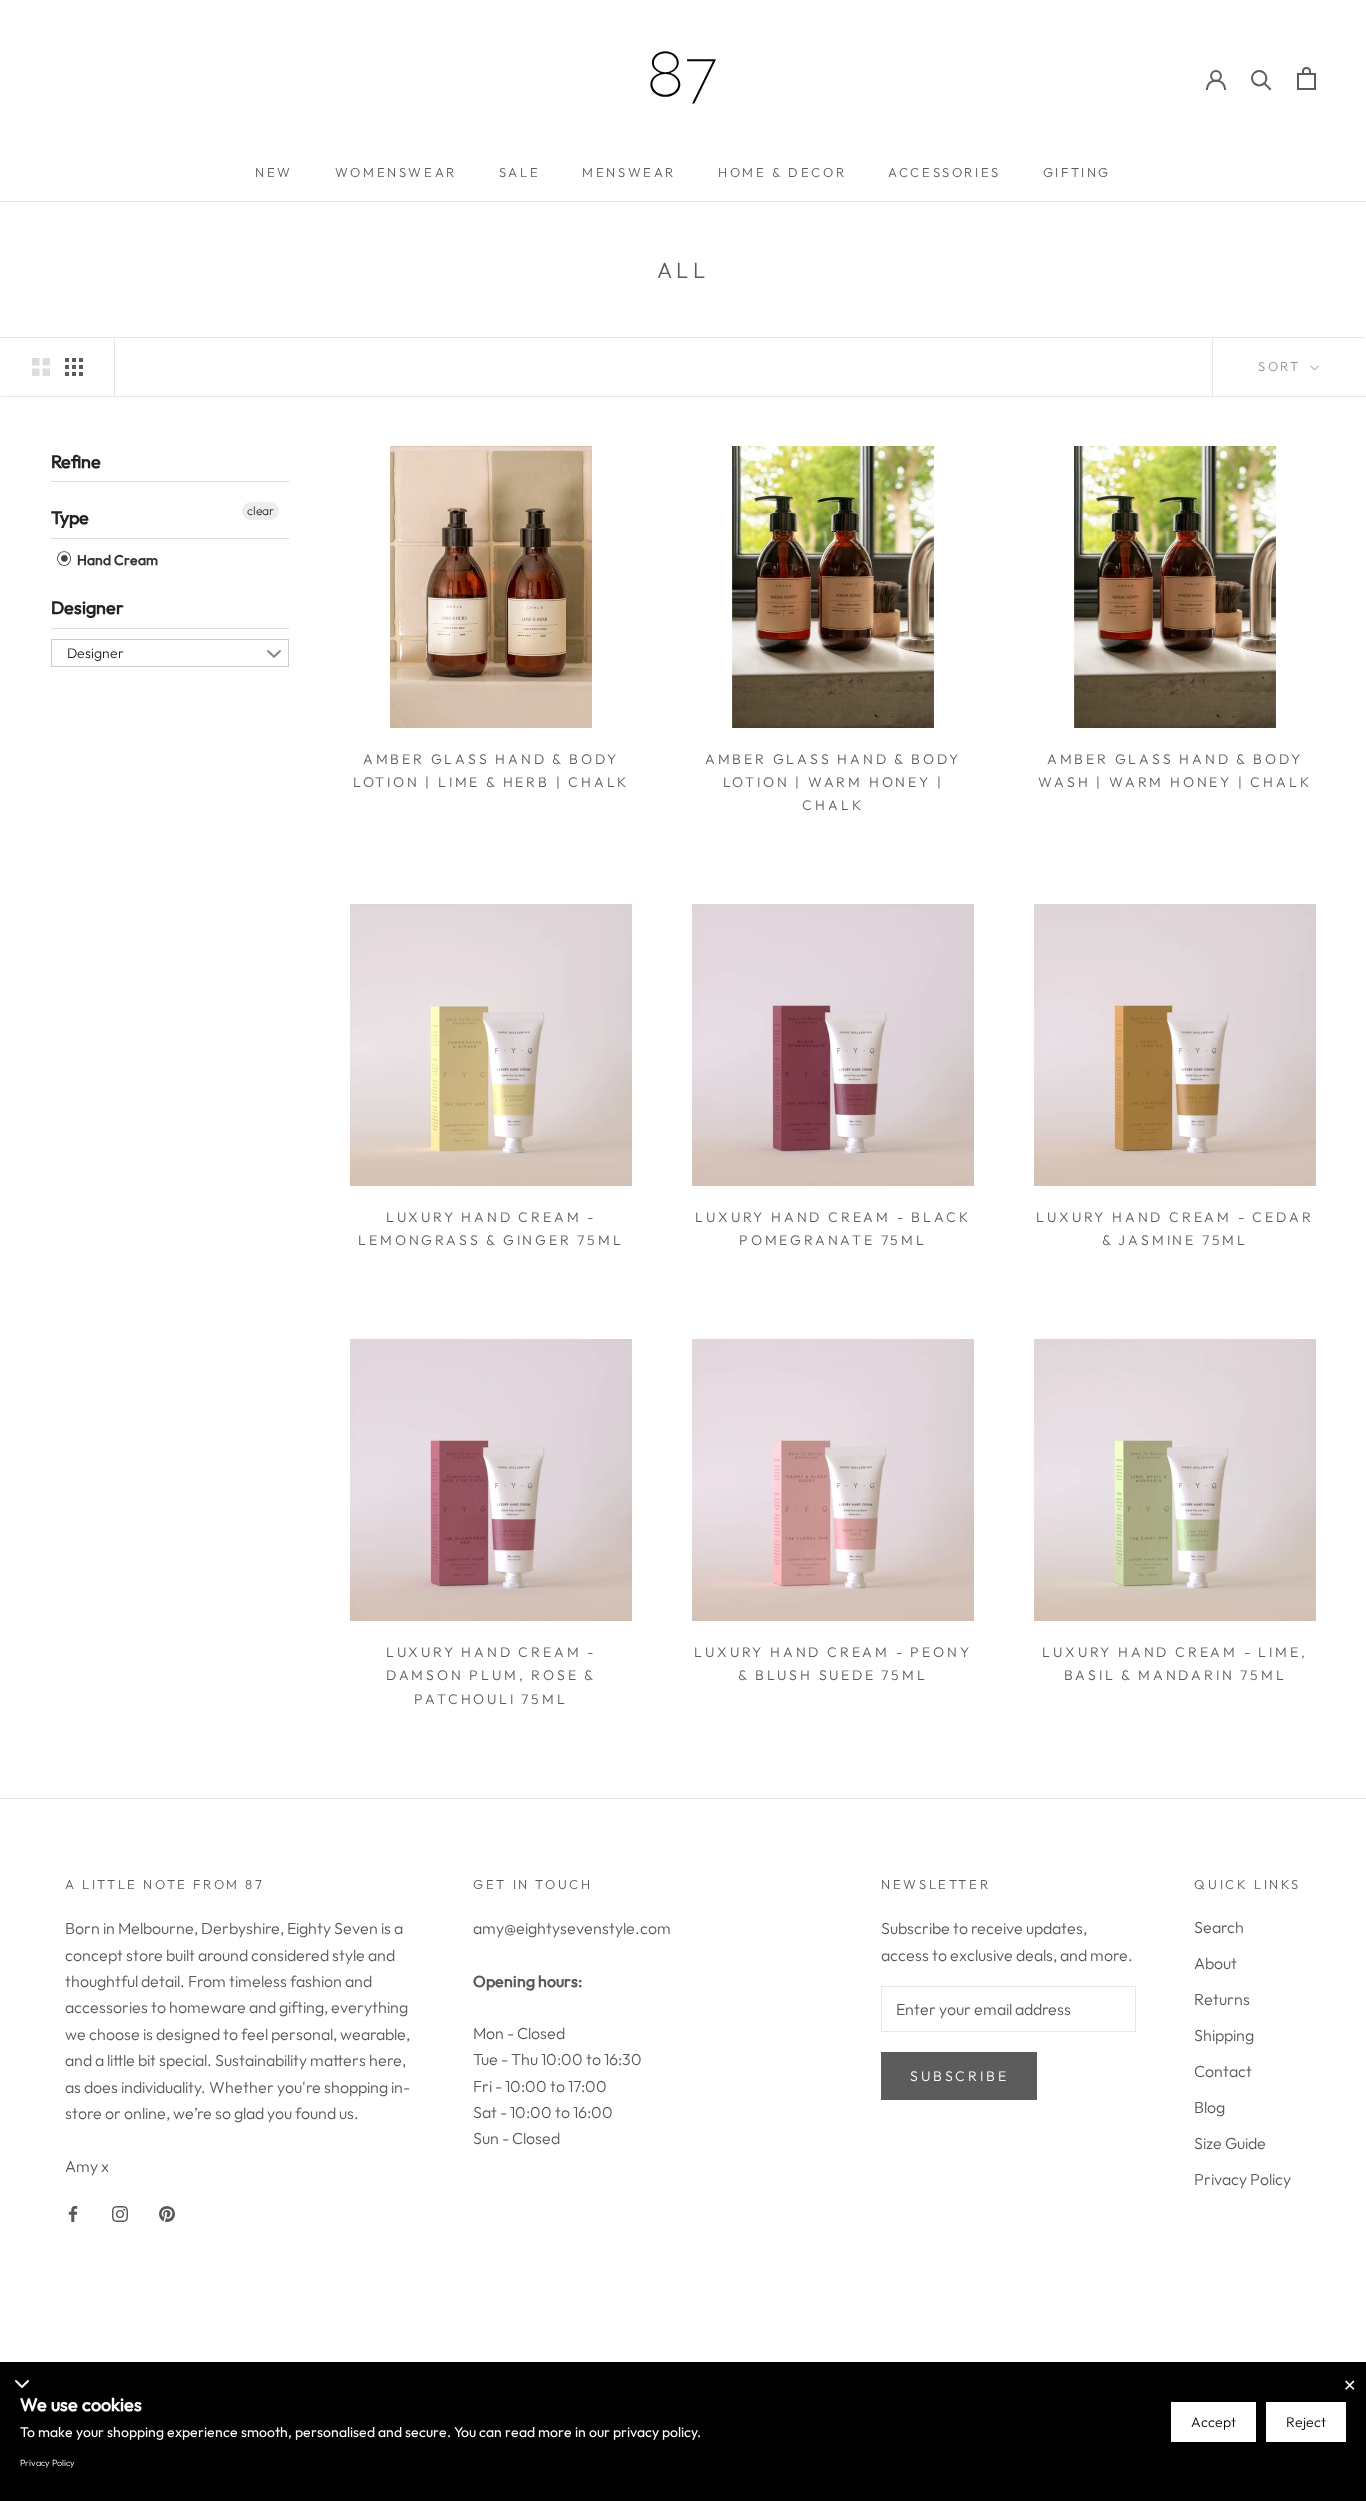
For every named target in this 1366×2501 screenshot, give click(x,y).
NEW (274, 172)
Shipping (1224, 2035)
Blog (1209, 2107)
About (1215, 1963)
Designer (87, 607)
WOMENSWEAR (396, 172)
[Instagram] (120, 2212)
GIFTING (1077, 172)
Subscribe (959, 2076)
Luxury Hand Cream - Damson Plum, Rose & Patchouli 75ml (491, 1675)
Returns (1222, 1999)
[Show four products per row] (74, 365)
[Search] (1261, 78)
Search (1219, 1927)
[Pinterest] (167, 2212)
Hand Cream (116, 560)
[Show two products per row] (41, 365)
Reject (1306, 2422)
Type (70, 517)
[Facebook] (73, 2212)
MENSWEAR (629, 172)
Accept (1213, 2422)
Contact (1223, 2071)
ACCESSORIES (944, 172)
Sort (1282, 366)
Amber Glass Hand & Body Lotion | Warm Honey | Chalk (833, 782)
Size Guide (1230, 2143)
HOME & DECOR (782, 172)
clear (260, 510)
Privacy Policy (1242, 2179)
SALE (519, 172)
